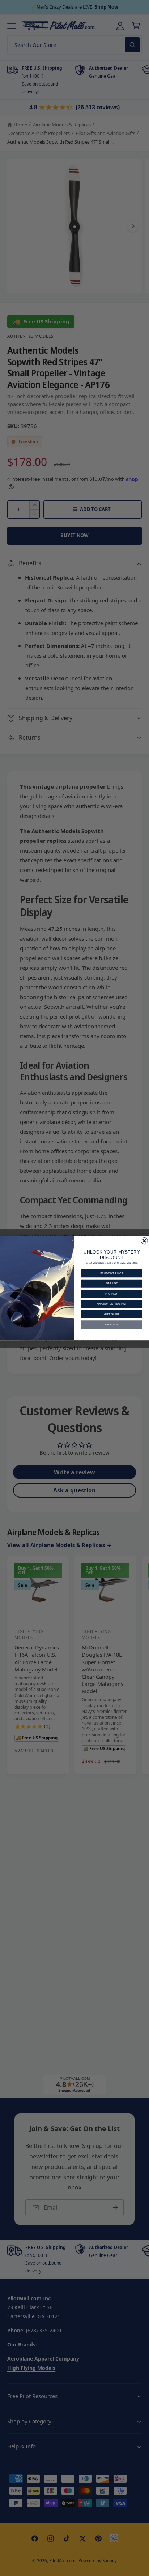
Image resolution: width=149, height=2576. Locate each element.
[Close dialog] (144, 1241)
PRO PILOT (112, 1294)
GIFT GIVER (112, 1314)
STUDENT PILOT (112, 1273)
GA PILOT (112, 1283)
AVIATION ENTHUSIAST (112, 1304)
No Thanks (112, 1324)
